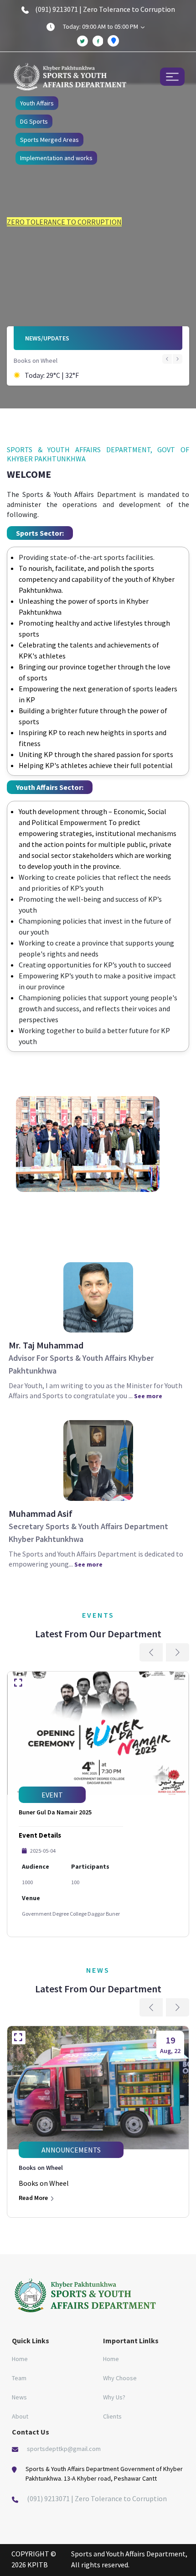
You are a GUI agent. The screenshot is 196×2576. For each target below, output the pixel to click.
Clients (112, 2416)
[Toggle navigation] (172, 76)
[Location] (113, 41)
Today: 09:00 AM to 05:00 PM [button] (101, 26)
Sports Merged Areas (49, 140)
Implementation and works (56, 158)
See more (148, 1396)
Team (19, 2378)
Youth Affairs (37, 103)
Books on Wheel (36, 361)
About (20, 2416)
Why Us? (114, 2397)
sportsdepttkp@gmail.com (64, 2449)
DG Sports (34, 121)
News (19, 2397)
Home (20, 2359)
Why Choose (120, 2378)
